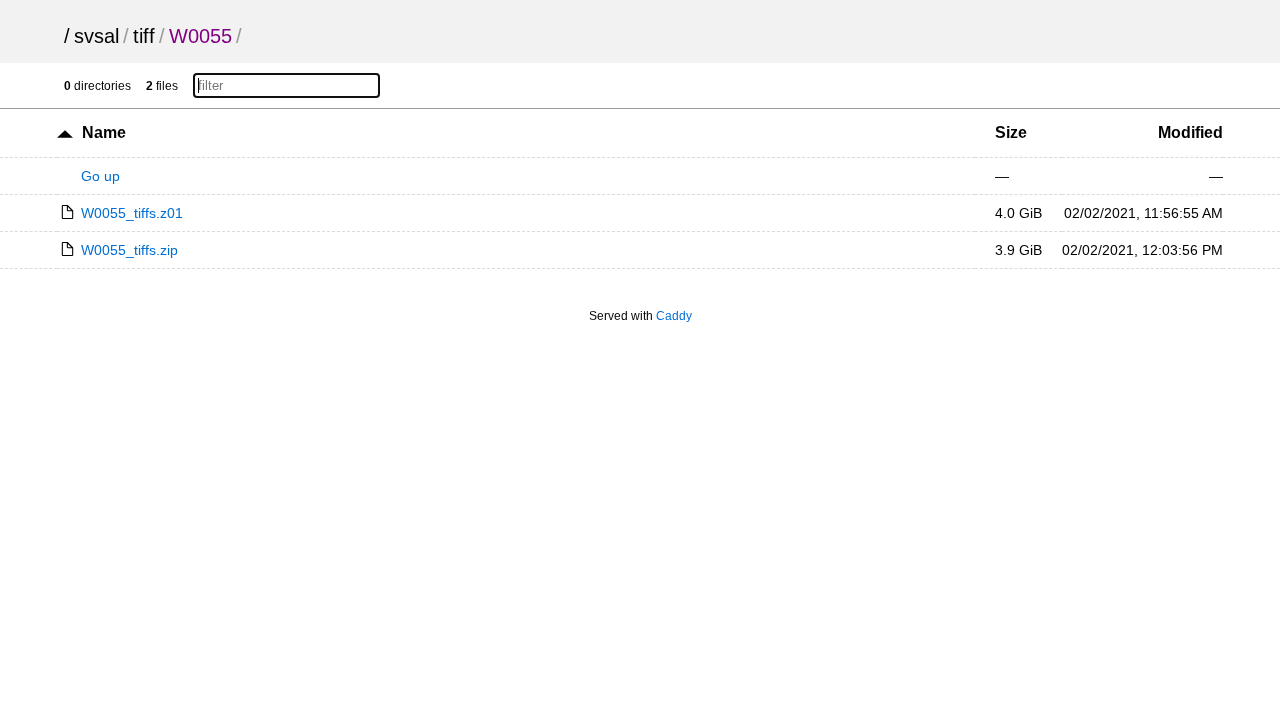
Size (1011, 132)
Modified (1190, 132)
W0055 (200, 36)
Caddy (674, 316)
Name (104, 132)
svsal (96, 36)
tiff (144, 36)
